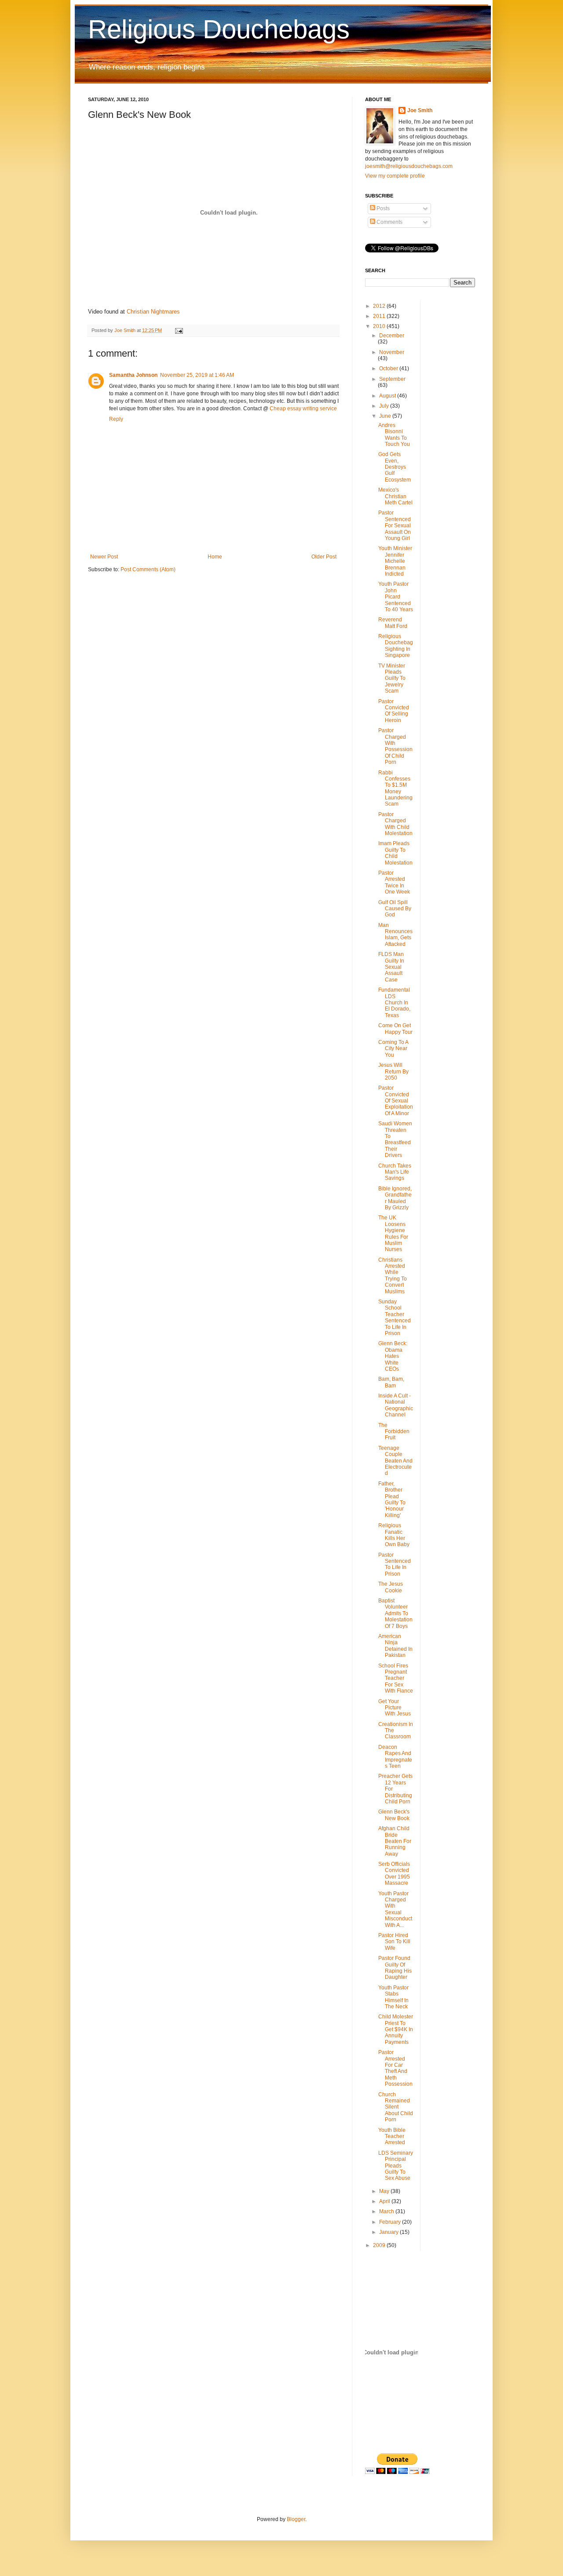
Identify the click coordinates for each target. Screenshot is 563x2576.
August (388, 396)
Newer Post (104, 557)
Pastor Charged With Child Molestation (395, 824)
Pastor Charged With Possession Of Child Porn (395, 746)
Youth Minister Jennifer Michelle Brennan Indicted (395, 561)
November (392, 352)
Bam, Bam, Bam (391, 1382)
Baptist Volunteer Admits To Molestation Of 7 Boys (395, 1613)
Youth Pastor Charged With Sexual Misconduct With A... (395, 1909)
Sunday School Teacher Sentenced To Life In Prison (395, 1317)
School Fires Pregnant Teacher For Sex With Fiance (396, 1678)
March (387, 2211)
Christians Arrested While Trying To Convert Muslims (393, 1276)
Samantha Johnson (133, 375)
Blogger (296, 2519)
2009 (380, 2245)
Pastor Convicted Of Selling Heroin (394, 711)
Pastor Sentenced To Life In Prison (395, 1564)
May (385, 2191)
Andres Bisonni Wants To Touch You (394, 435)
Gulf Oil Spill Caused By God (395, 909)
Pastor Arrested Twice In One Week (394, 882)
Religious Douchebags (219, 29)
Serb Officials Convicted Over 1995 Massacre (394, 1874)
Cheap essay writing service (303, 409)
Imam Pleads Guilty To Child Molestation (395, 853)
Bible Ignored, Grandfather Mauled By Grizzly (395, 1198)
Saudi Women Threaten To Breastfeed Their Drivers (395, 1139)
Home (215, 557)
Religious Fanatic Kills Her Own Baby (394, 1535)
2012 (380, 306)
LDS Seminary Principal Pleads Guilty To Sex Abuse (396, 2166)
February (391, 2222)
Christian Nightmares (153, 312)
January (389, 2232)
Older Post (324, 557)
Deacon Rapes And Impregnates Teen (395, 1757)
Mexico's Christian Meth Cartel (395, 496)
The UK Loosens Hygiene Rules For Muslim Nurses (393, 1233)
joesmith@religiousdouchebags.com (409, 166)
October (389, 369)
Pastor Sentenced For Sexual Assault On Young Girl (395, 525)
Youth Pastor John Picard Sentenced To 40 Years (396, 597)
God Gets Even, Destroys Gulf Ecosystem (395, 467)
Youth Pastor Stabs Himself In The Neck (393, 1997)
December (392, 336)
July (385, 406)
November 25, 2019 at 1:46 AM (197, 375)
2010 (380, 326)
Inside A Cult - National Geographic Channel (396, 1405)
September (392, 379)
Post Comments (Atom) (148, 569)
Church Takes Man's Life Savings (395, 1172)
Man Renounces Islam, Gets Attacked (395, 935)
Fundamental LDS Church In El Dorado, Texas (394, 1003)
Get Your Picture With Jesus (395, 1708)
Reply (116, 419)
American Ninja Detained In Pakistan (395, 1646)
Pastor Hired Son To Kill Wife (394, 1942)
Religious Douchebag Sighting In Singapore (396, 646)
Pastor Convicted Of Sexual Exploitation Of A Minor (396, 1101)
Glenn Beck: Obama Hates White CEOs (393, 1356)
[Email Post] (179, 330)
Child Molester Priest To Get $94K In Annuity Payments (396, 2029)
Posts (382, 208)
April (385, 2201)
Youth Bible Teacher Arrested (392, 2136)
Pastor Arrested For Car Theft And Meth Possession (395, 2068)
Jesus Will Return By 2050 (393, 1071)
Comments (389, 222)
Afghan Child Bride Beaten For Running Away (395, 1841)
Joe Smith (420, 110)
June (386, 416)
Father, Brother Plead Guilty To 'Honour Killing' (392, 1500)
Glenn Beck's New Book (394, 1815)
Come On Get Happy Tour (395, 1029)
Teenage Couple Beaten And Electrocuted (395, 1461)
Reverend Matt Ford (393, 623)
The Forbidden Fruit (394, 1432)
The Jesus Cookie (391, 1587)
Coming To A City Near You (393, 1049)
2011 (380, 316)
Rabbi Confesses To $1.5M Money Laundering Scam (395, 788)
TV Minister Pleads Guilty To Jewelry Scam (392, 679)
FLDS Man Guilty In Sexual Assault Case (391, 967)
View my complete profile (395, 176)
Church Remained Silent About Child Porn (396, 2107)
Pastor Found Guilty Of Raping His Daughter (395, 1968)
